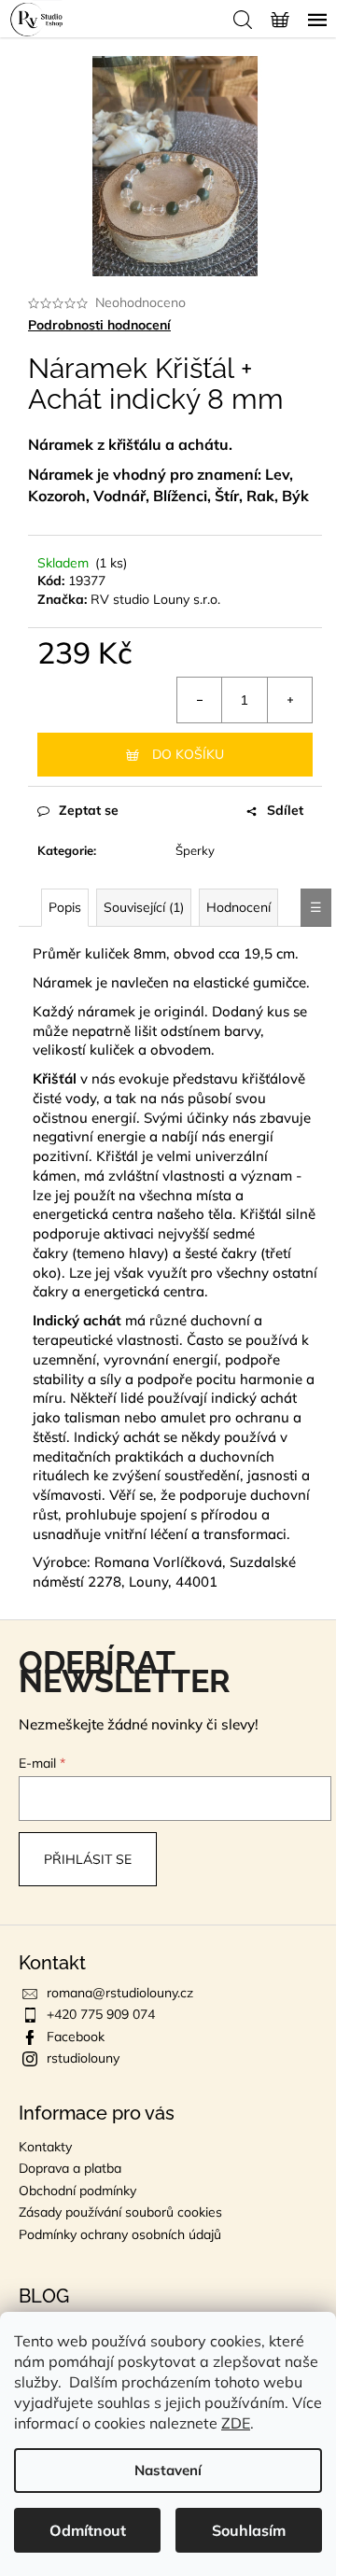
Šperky (195, 850)
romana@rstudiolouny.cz (120, 1993)
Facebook (76, 2037)
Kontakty (45, 2147)
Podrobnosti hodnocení (99, 325)
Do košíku (188, 754)
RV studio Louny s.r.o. (155, 599)
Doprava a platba (70, 2168)
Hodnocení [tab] (238, 907)
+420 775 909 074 (101, 2014)
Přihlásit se (88, 1859)
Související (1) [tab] (144, 907)
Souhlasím (249, 2530)
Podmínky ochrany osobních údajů (120, 2234)
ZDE (236, 2423)
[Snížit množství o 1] (200, 700)
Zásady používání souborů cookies (120, 2212)
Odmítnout (88, 2530)
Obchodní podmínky (77, 2191)
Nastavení (168, 2470)
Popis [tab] (65, 907)
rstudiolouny (83, 2058)
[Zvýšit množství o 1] (289, 700)
